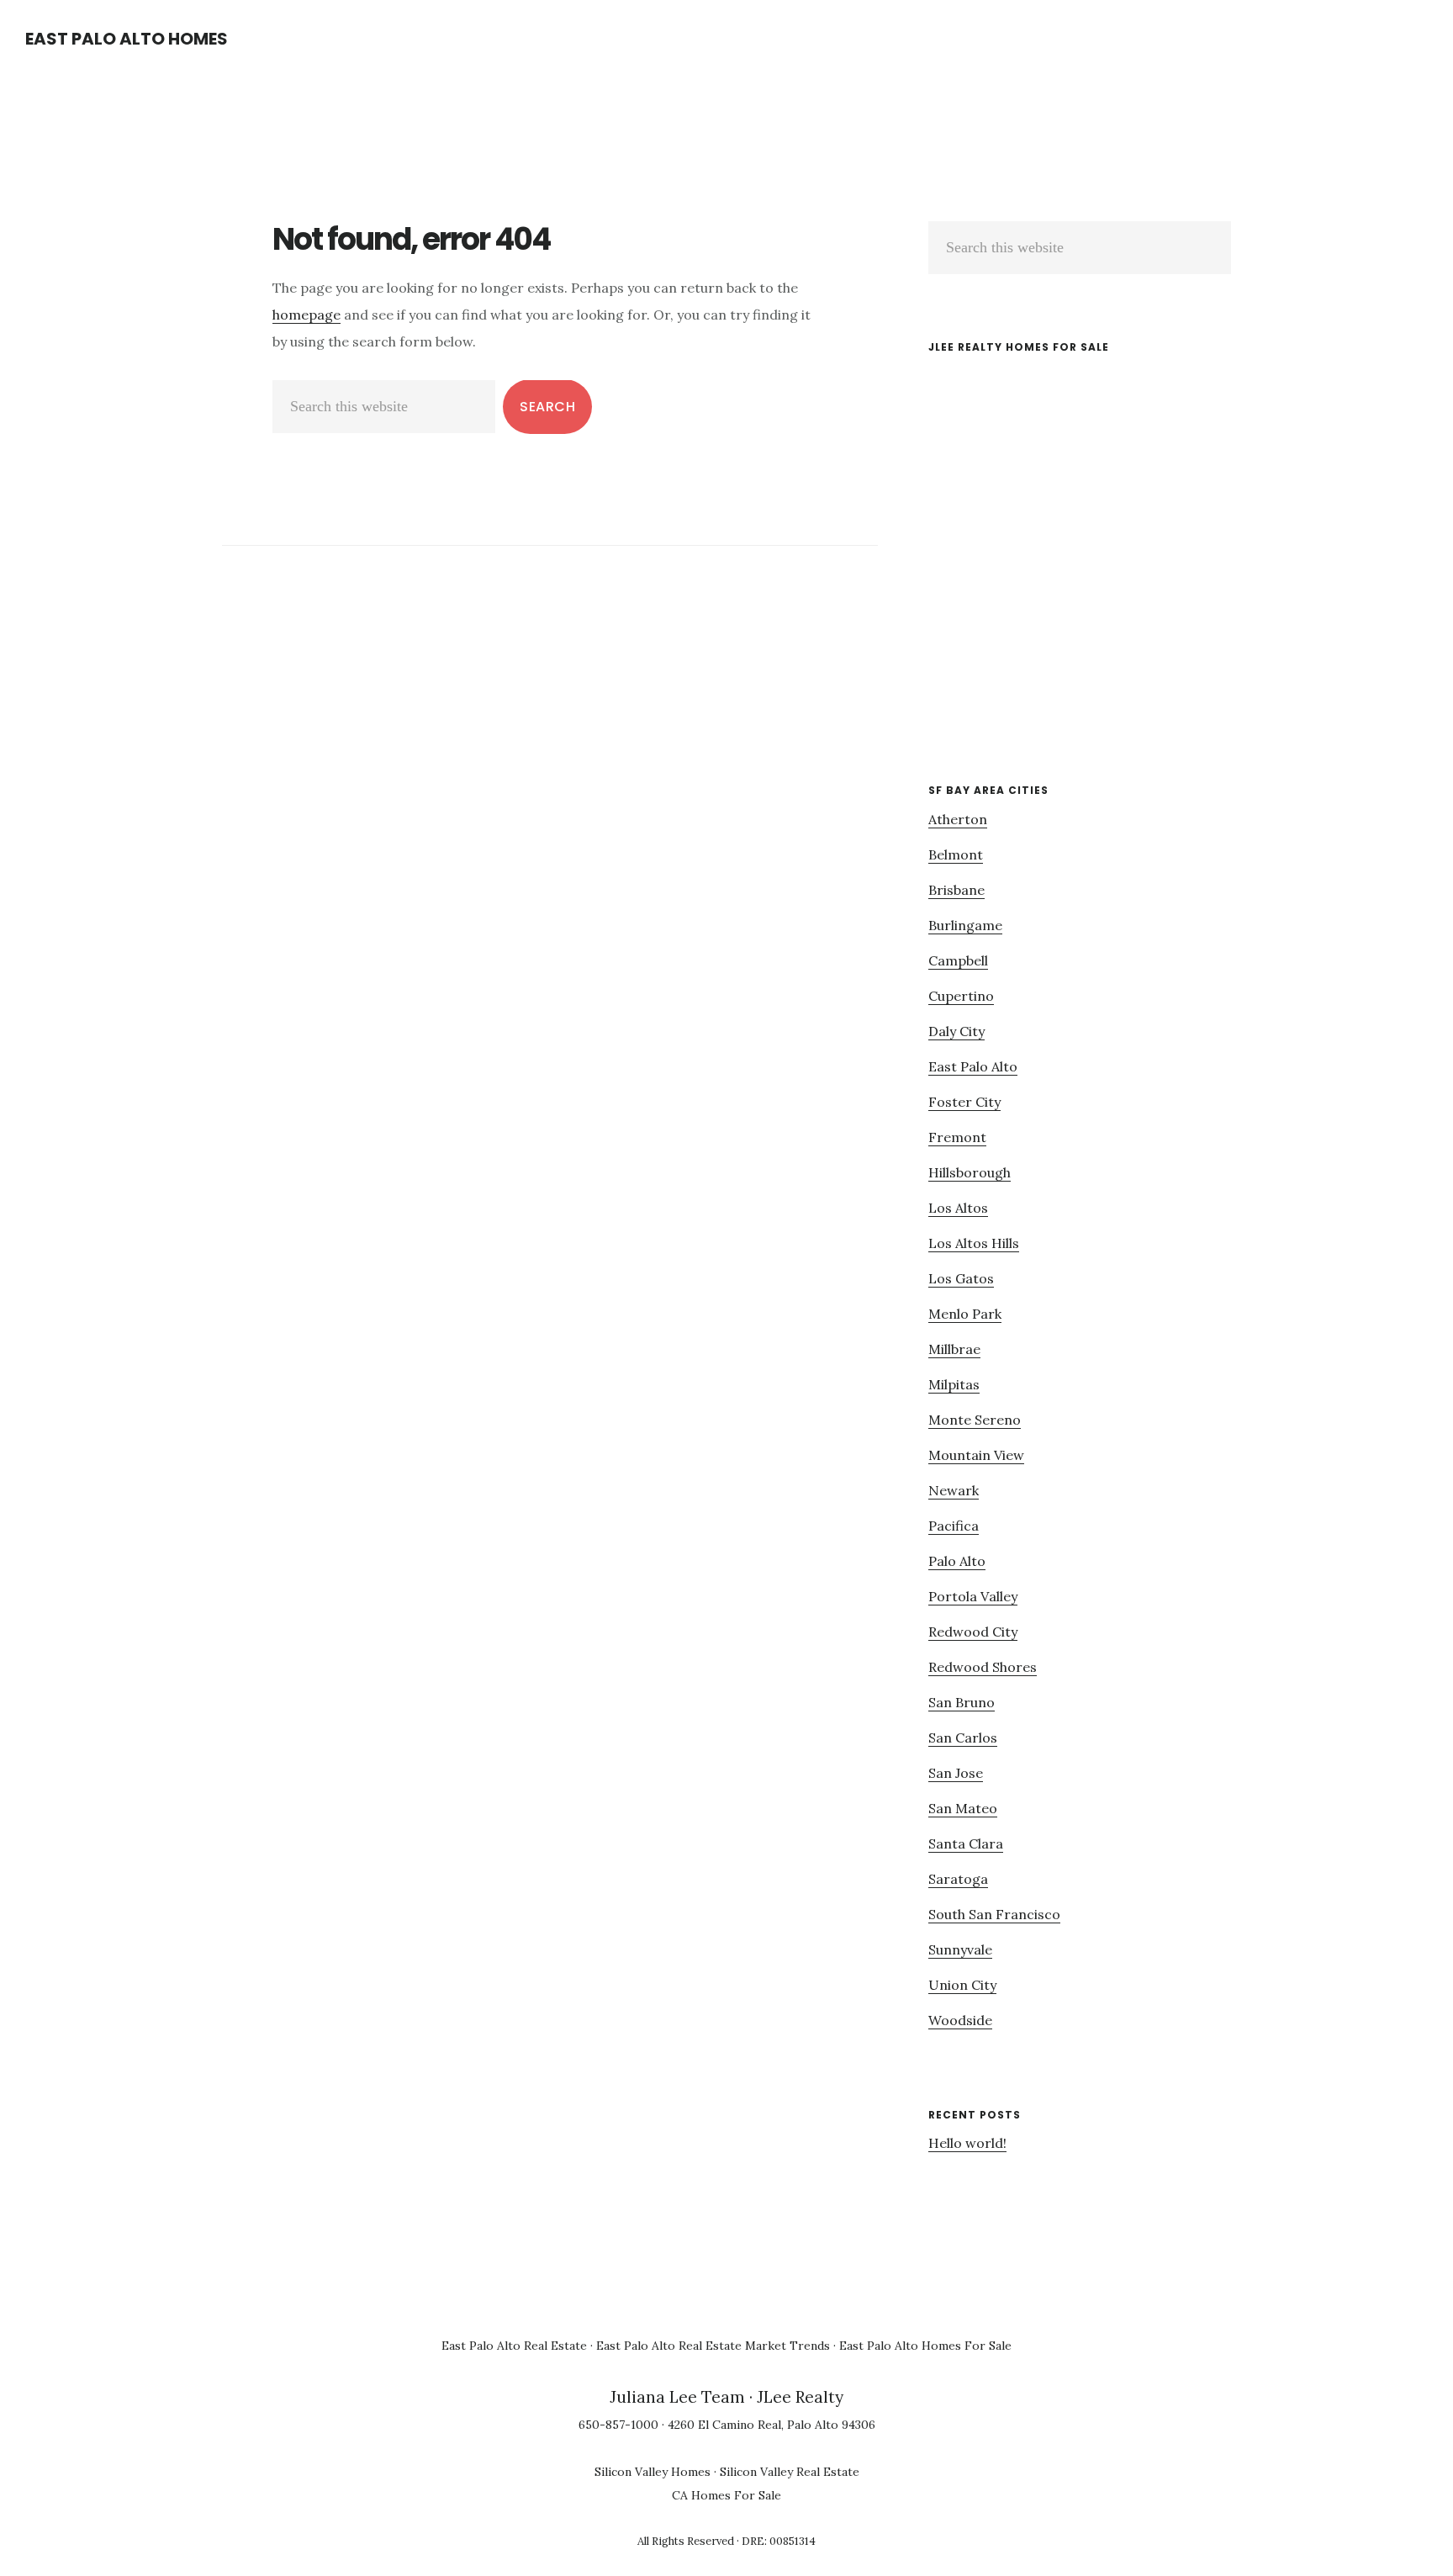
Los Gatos (961, 1278)
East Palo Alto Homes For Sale (925, 2346)
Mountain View (976, 1455)
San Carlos (963, 1738)
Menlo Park (965, 1314)
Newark (954, 1490)
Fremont (957, 1137)
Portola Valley (973, 1596)
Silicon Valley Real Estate (790, 2472)
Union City (962, 1985)
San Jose (956, 1773)
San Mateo (963, 1808)
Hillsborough (970, 1172)
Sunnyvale (960, 1949)
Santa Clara (966, 1843)
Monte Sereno (975, 1420)
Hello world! (967, 2143)
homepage (306, 315)
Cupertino (961, 996)
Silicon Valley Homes (653, 2472)
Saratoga (958, 1879)
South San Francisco (994, 1914)
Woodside (960, 2020)
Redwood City (973, 1632)
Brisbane (956, 890)
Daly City (956, 1031)
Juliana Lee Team (677, 2397)
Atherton (958, 819)
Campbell (958, 960)
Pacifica (954, 1526)
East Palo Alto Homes (127, 39)
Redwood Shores (983, 1667)
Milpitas (954, 1384)
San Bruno (962, 1702)
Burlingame (965, 925)
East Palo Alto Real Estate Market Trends (713, 2346)
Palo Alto (957, 1561)
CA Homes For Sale (726, 2495)
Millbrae (954, 1349)
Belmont (956, 854)
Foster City (964, 1102)
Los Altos (958, 1208)
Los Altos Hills (974, 1243)
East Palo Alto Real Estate (514, 2346)
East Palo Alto (973, 1066)
